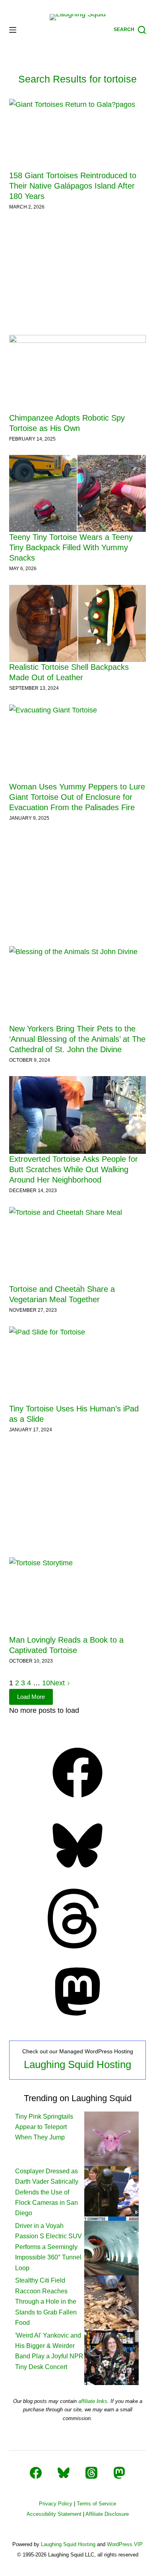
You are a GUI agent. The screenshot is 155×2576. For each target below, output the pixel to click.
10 (46, 1683)
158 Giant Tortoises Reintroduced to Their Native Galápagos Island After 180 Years (73, 186)
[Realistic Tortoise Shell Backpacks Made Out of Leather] (77, 623)
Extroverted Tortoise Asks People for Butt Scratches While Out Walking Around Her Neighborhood (74, 1169)
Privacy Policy (56, 2504)
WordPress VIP (125, 2544)
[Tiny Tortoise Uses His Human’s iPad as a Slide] (77, 1365)
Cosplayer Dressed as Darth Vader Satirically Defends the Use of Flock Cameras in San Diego (47, 2192)
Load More (31, 1697)
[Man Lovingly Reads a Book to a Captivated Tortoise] (77, 1596)
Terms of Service (96, 2504)
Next (58, 1683)
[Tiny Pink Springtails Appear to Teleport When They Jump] (111, 2138)
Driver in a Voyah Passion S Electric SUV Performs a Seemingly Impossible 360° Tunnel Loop (48, 2247)
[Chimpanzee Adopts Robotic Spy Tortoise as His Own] (77, 374)
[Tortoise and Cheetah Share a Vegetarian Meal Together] (77, 1245)
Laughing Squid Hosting (77, 2064)
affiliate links (93, 2401)
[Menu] (13, 30)
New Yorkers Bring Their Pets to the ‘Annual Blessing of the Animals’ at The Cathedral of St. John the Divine (77, 1039)
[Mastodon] (77, 2019)
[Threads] (77, 1946)
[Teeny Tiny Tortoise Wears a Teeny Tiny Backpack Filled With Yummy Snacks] (77, 493)
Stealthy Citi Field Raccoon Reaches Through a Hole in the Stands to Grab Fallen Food (46, 2301)
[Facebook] (77, 1800)
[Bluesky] (77, 1873)
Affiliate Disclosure (107, 2514)
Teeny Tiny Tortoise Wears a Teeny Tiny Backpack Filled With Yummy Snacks (71, 547)
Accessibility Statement (54, 2514)
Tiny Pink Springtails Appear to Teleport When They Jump (44, 2127)
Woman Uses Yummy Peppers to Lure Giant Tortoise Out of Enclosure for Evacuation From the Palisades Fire (77, 797)
